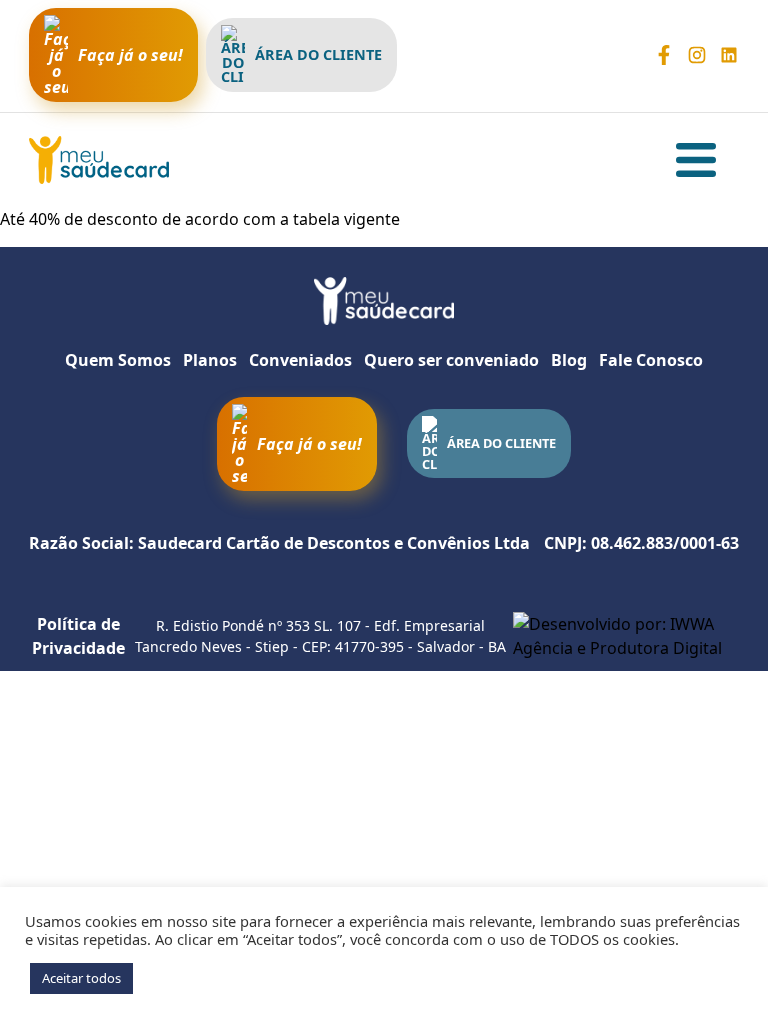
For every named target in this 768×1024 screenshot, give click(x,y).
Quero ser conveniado (451, 360)
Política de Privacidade (78, 636)
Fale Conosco (651, 360)
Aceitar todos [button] (81, 978)
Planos (210, 360)
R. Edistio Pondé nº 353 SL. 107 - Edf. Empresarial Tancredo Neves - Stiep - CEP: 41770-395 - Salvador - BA (320, 636)
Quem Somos (118, 360)
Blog (569, 360)
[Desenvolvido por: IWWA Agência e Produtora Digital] (626, 636)
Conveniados (300, 360)
